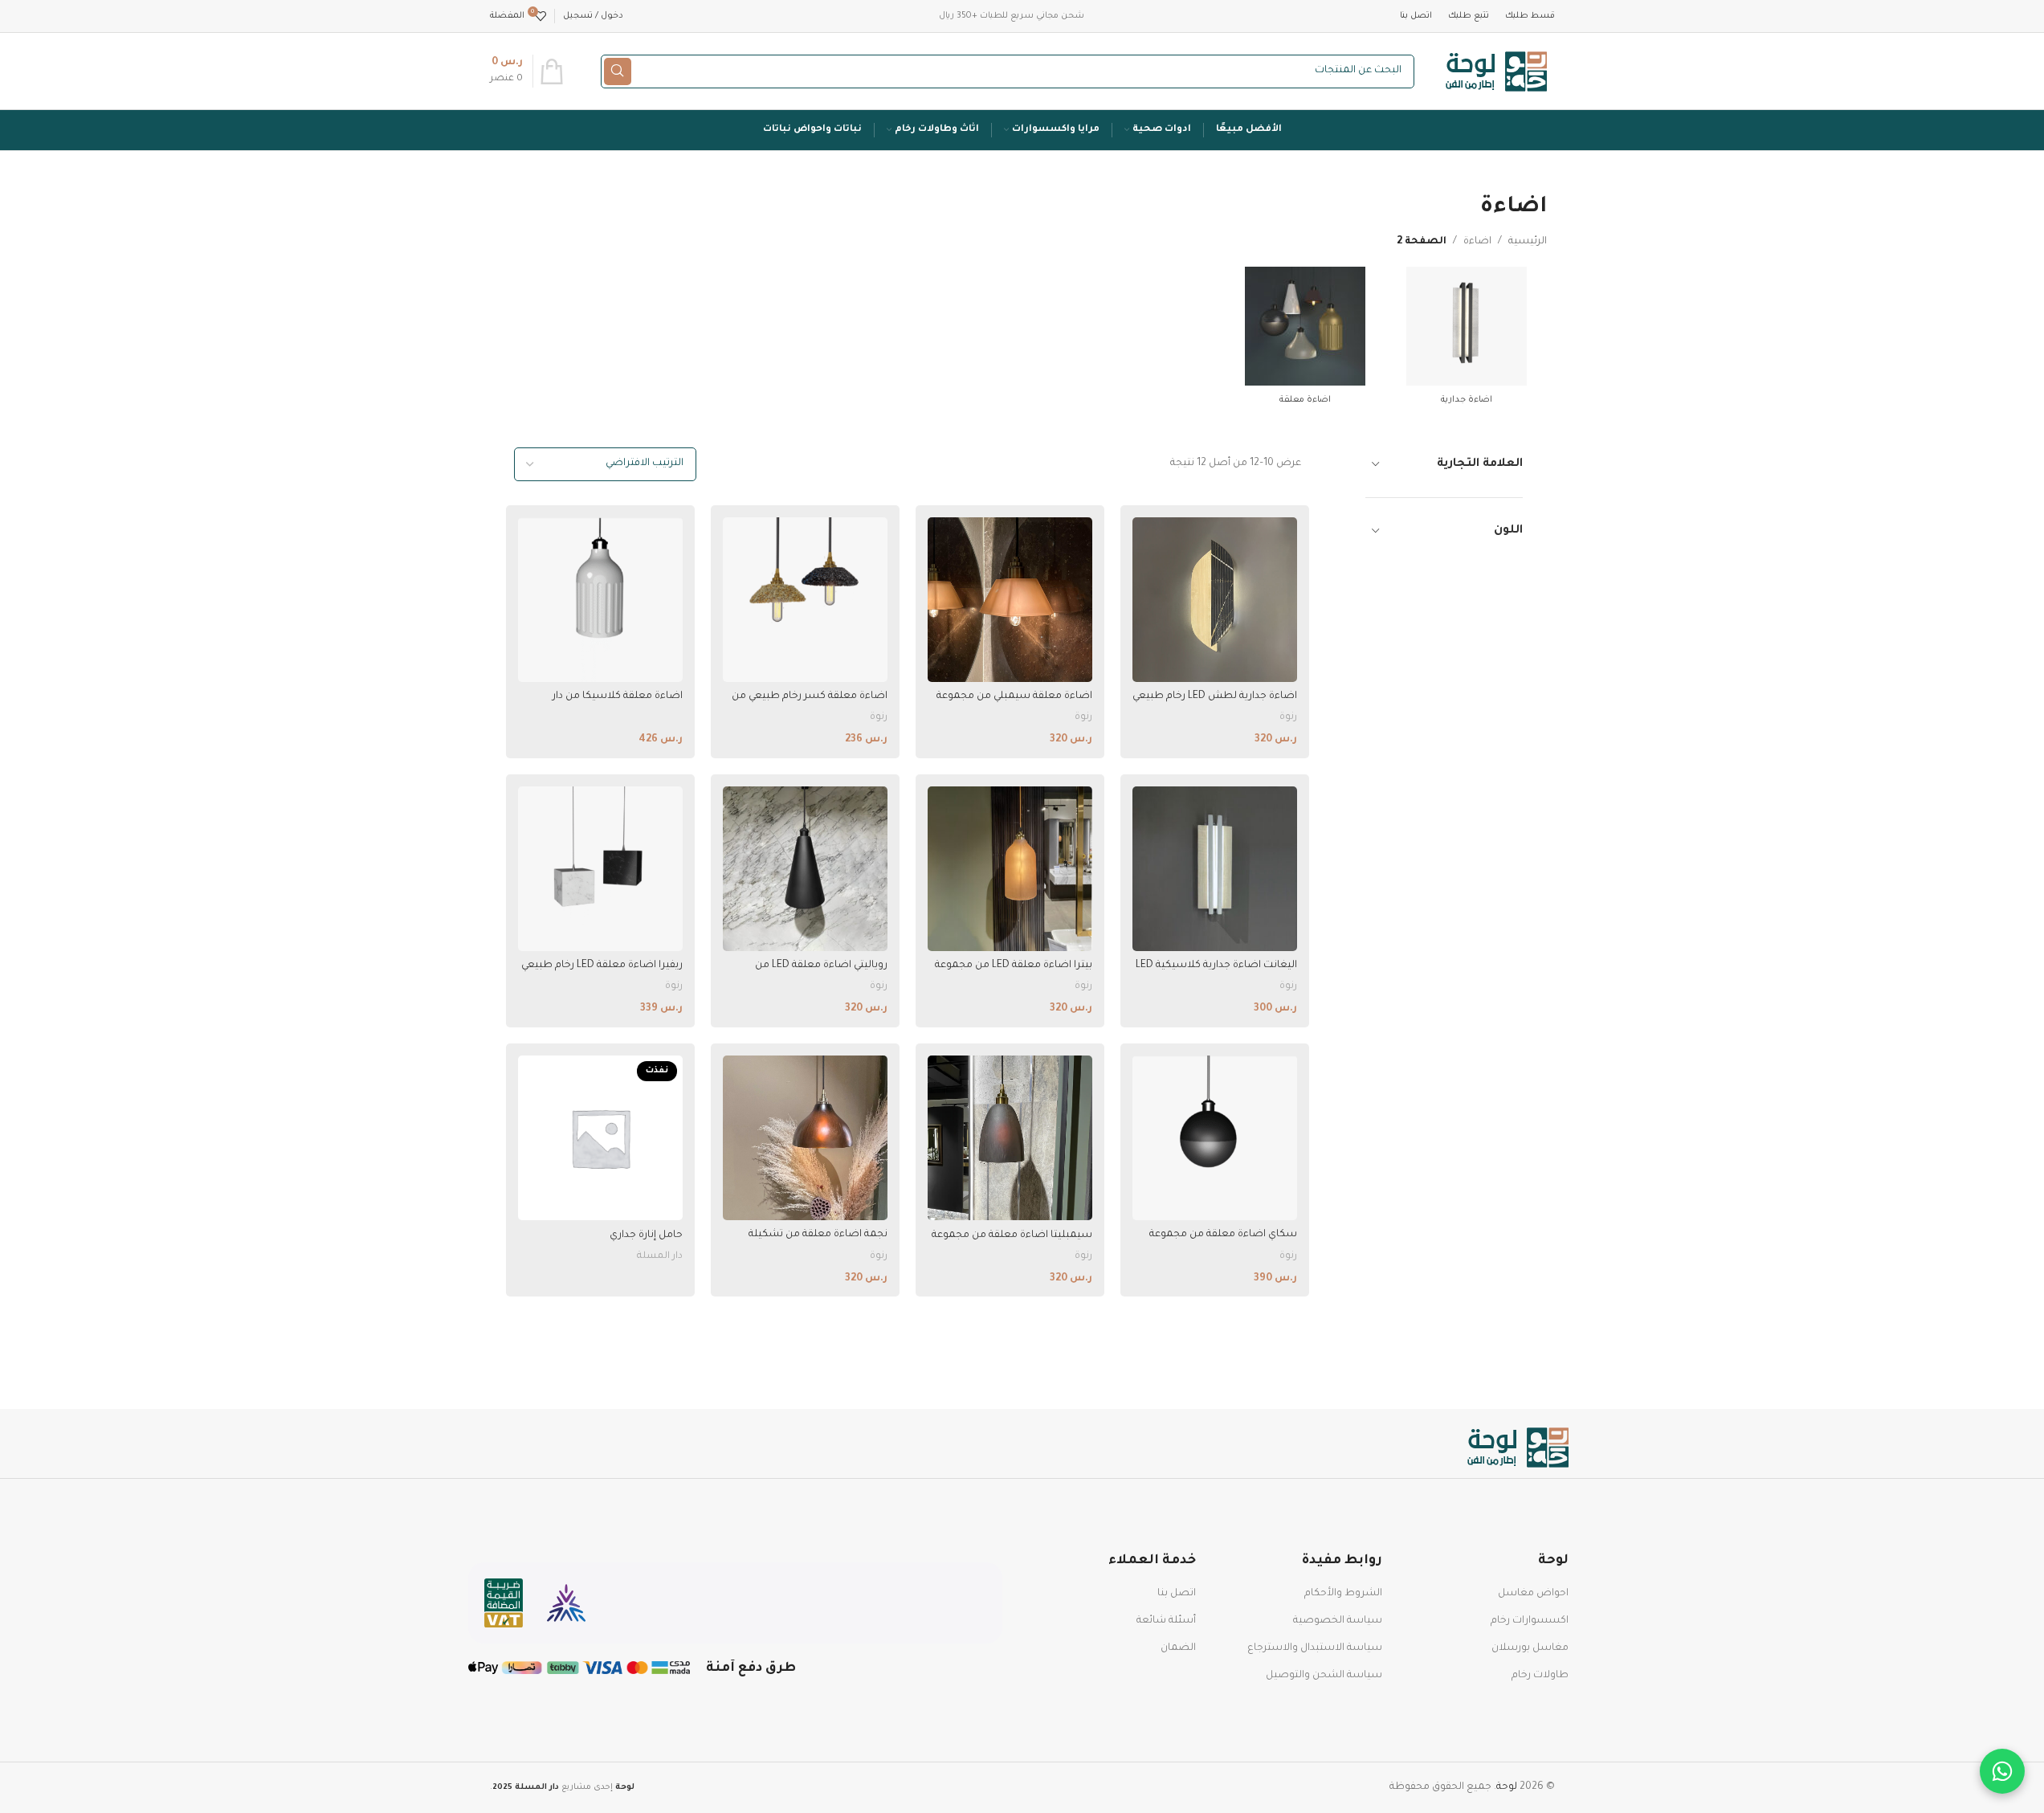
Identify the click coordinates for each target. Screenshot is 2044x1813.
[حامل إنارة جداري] (600, 1138)
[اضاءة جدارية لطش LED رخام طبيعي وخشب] (1215, 600)
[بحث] (618, 71)
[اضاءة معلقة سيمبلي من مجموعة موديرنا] (1010, 600)
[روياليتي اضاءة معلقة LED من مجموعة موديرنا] (805, 869)
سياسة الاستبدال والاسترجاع (1315, 1648)
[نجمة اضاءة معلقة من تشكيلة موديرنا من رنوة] (805, 1138)
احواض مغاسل (1533, 1594)
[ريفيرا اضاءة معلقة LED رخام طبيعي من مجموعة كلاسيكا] (600, 869)
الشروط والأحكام (1343, 1594)
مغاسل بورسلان (1530, 1648)
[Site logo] (1497, 72)
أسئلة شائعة (1166, 1621)
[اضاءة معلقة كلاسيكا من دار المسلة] (600, 600)
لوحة (1507, 1787)
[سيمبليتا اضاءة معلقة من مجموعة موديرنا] (1010, 1138)
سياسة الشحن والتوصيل (1324, 1676)
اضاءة (1477, 242)
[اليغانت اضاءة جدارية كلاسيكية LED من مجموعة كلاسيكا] (1215, 869)
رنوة (1288, 717)
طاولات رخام (1540, 1676)
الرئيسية (1528, 242)
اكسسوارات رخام (1530, 1621)
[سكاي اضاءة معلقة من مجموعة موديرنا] (1215, 1138)
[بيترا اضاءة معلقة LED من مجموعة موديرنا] (1010, 869)
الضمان (1178, 1648)
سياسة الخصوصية (1338, 1621)
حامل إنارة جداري (646, 1235)
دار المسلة (660, 1256)
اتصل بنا (1177, 1594)
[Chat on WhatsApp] (2002, 1771)
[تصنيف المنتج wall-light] (1466, 341)
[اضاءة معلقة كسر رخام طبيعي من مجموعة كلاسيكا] (805, 600)
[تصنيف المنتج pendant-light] (1305, 341)
